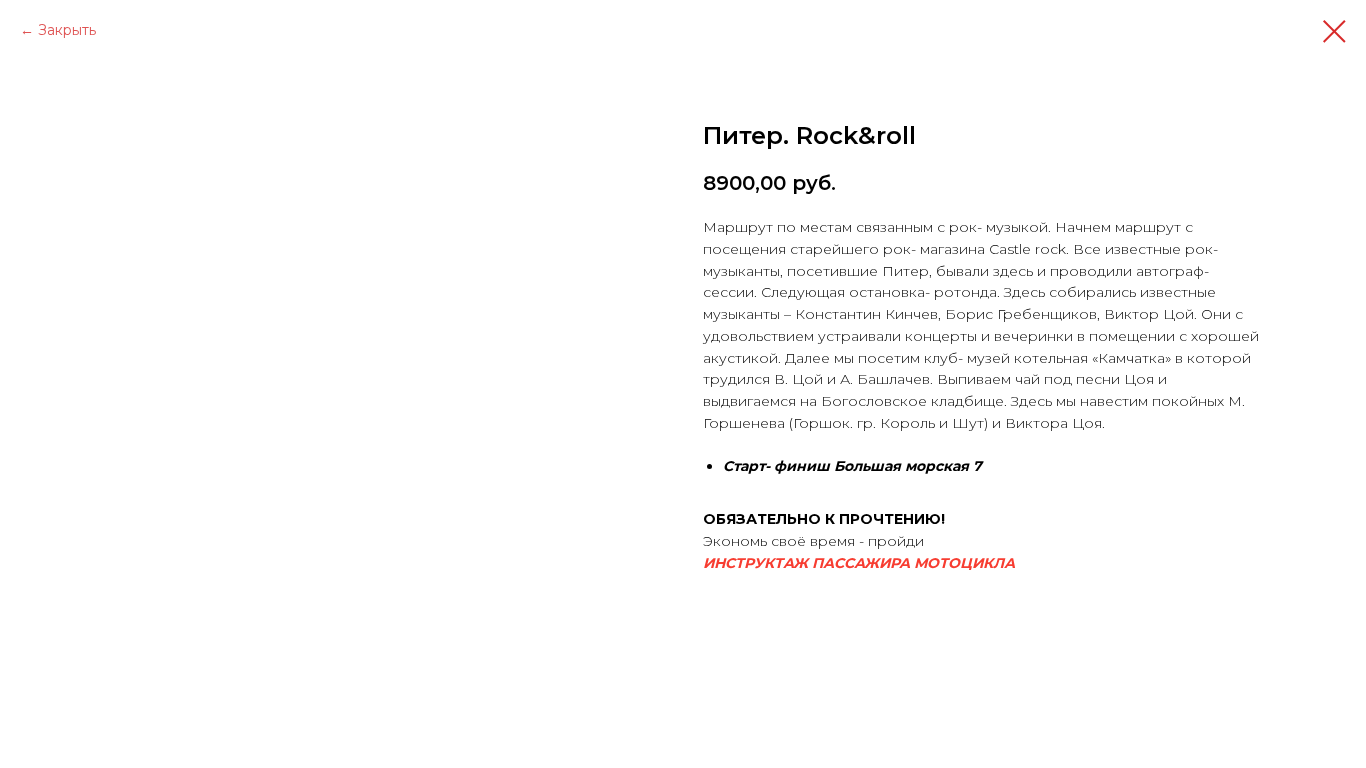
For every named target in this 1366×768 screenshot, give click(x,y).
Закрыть (67, 30)
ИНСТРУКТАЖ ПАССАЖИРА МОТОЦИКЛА (859, 563)
